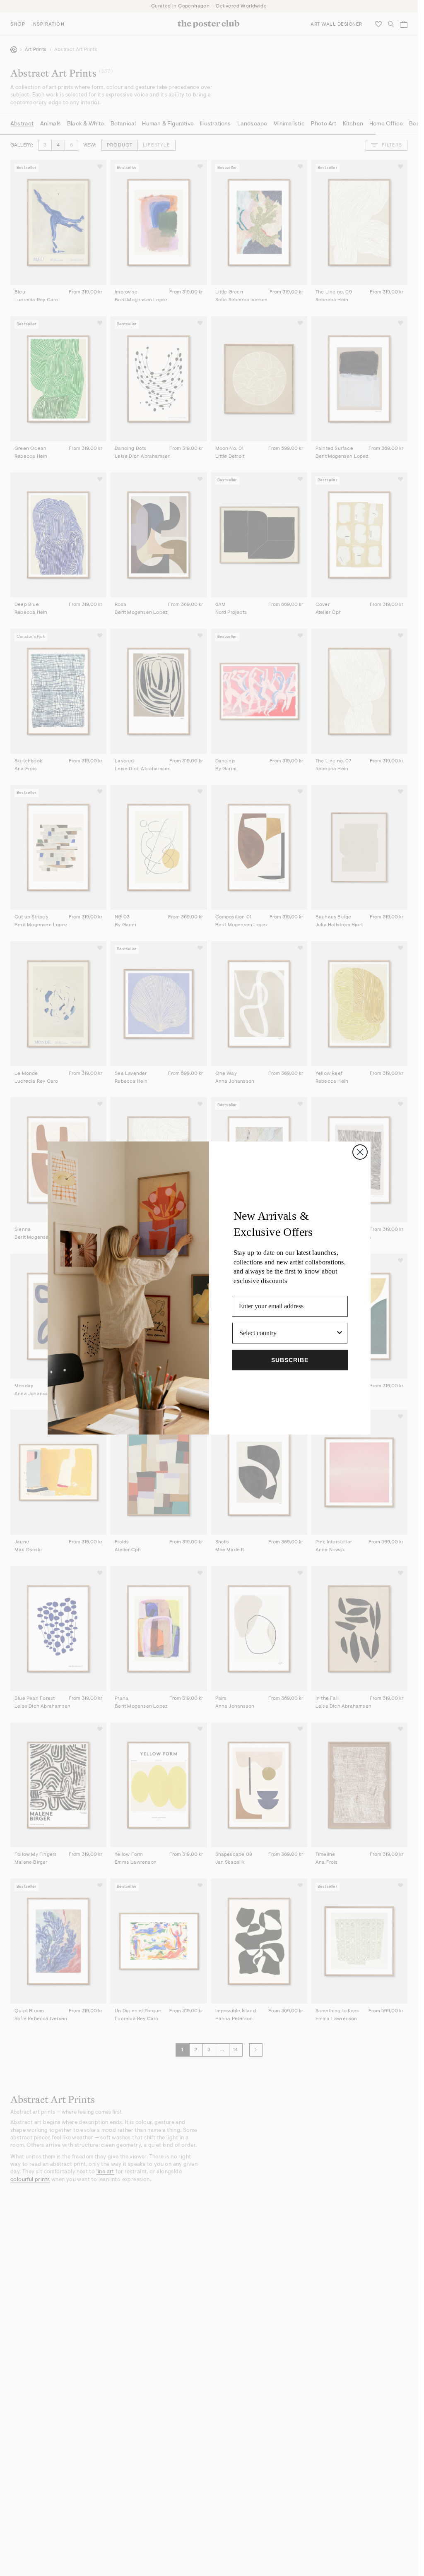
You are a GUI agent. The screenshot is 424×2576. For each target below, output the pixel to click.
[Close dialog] (360, 1152)
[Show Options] (340, 1333)
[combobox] (287, 1333)
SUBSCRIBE (290, 1360)
